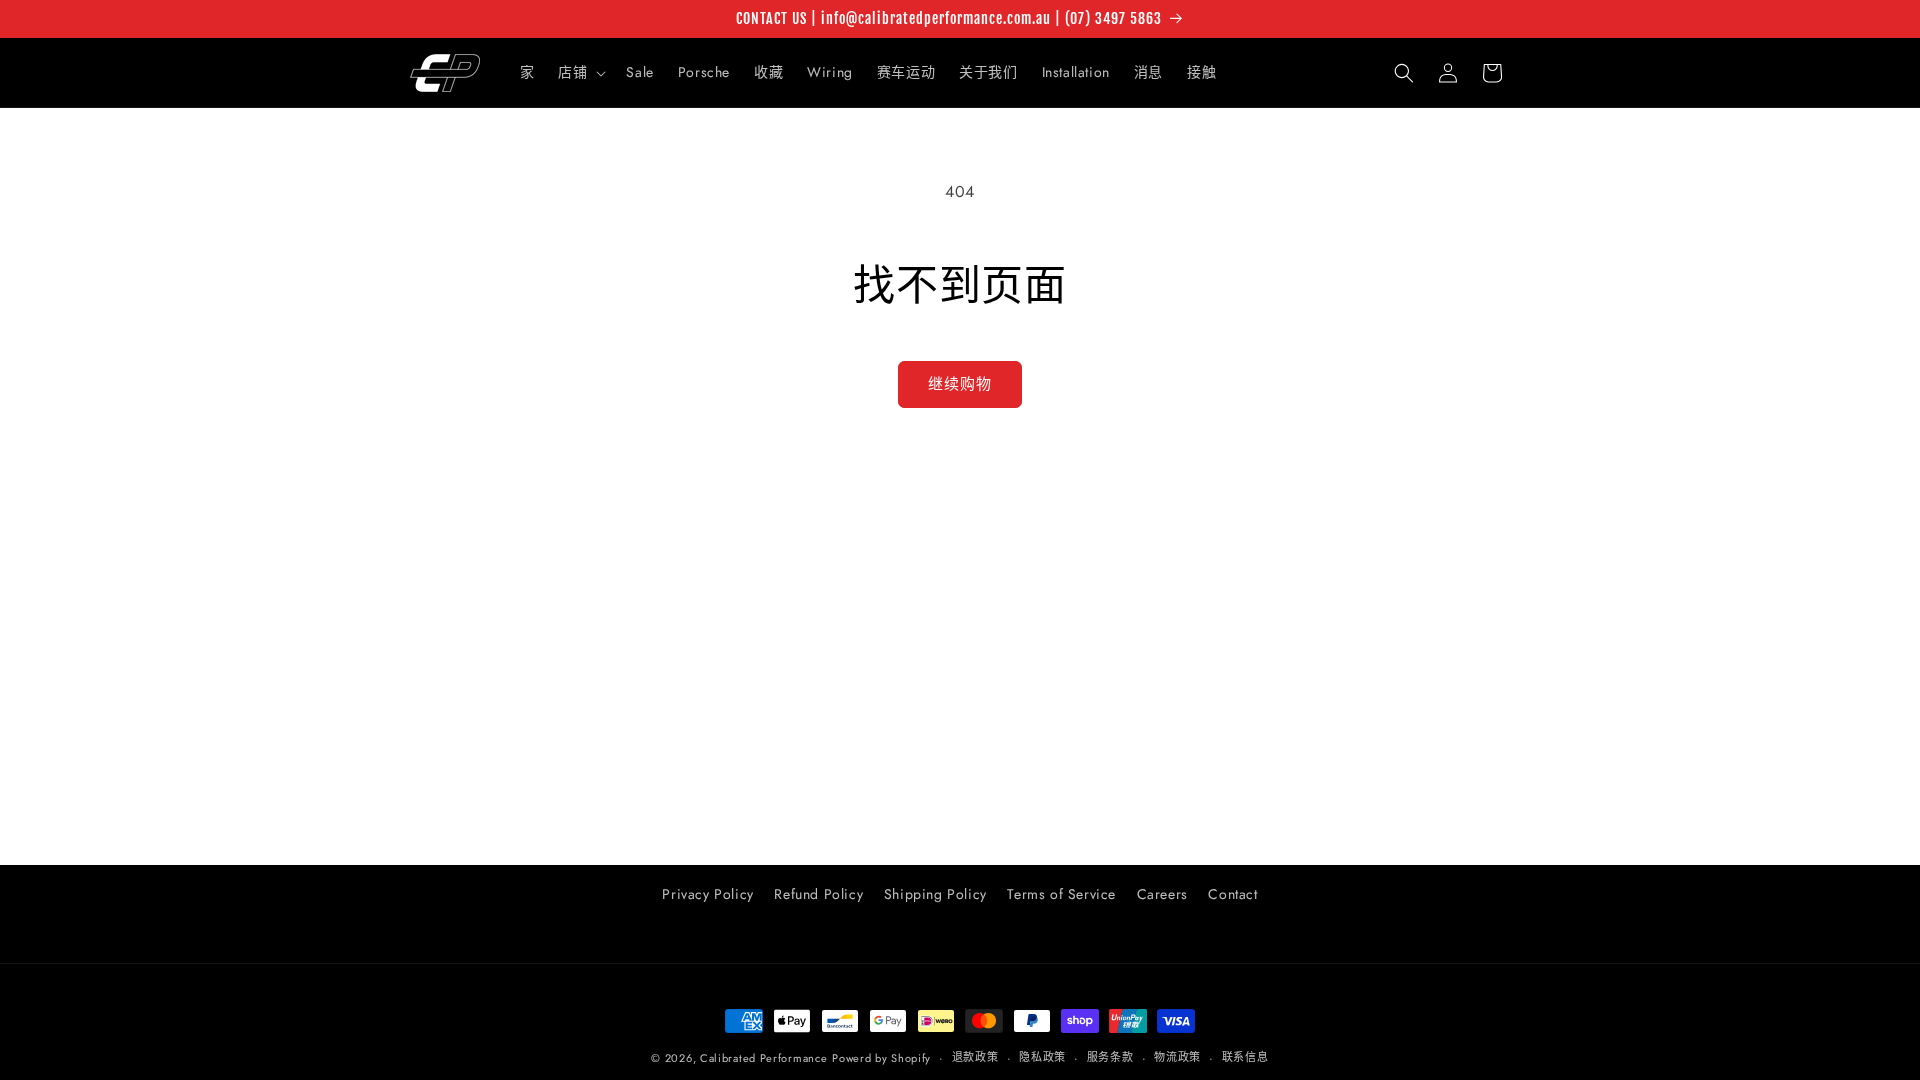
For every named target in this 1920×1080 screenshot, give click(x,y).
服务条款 (1110, 1057)
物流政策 (1177, 1057)
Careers (1162, 894)
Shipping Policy (935, 894)
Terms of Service (1061, 894)
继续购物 (960, 384)
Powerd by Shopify (881, 1058)
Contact (1232, 894)
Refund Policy (818, 894)
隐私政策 (1042, 1057)
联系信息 (1245, 1057)
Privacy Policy (707, 894)
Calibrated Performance (763, 1058)
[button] (580, 72)
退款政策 (975, 1057)
